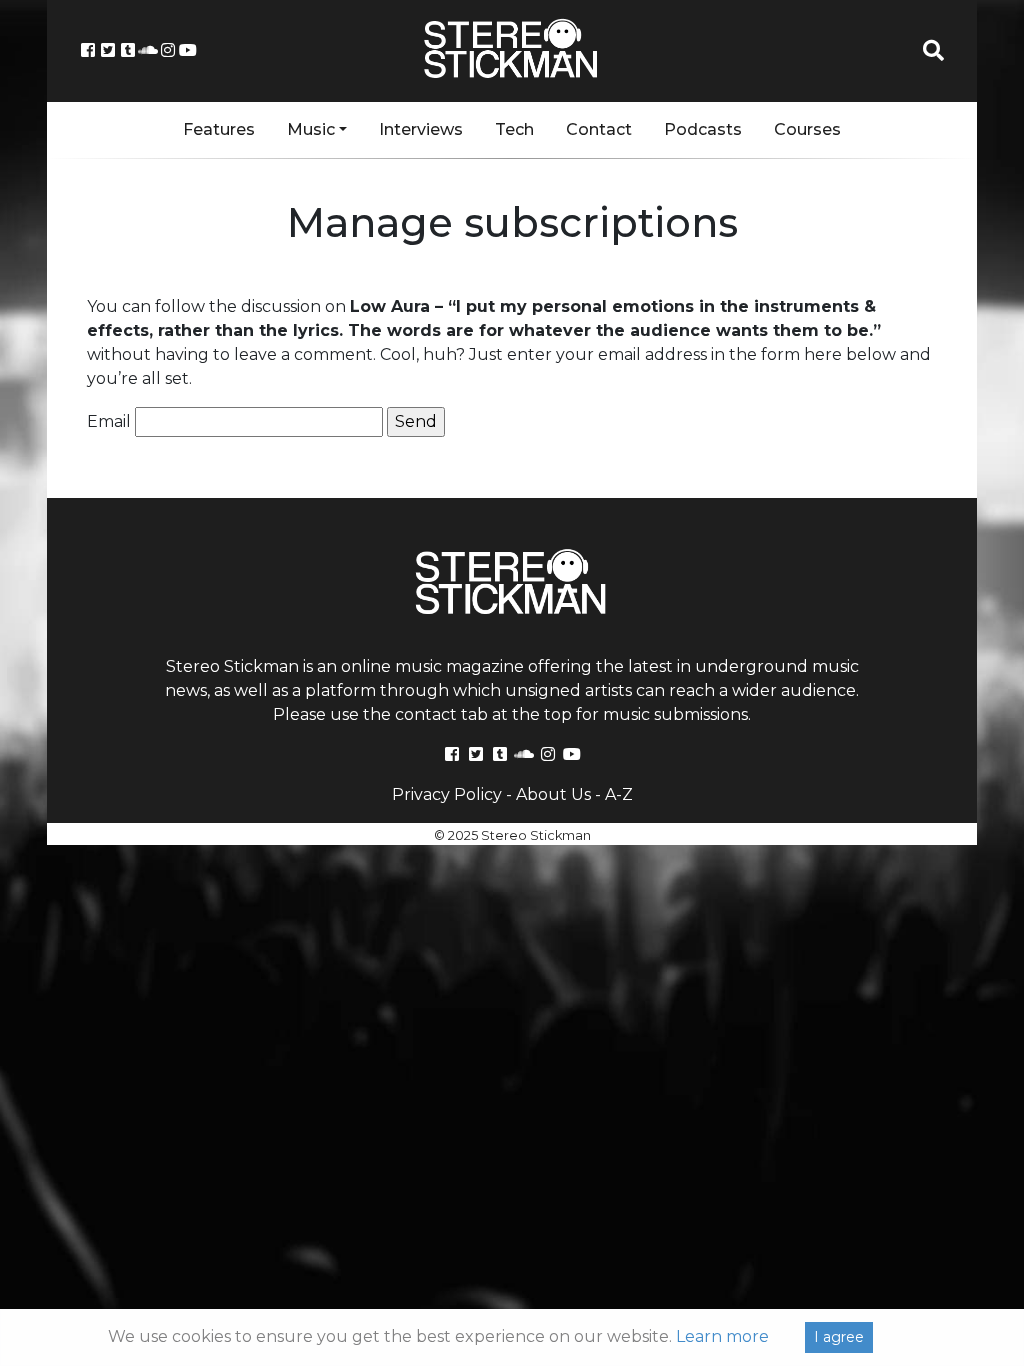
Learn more (722, 1336)
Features (219, 129)
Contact (599, 129)
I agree (839, 1337)
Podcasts (703, 129)
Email (109, 421)
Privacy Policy (447, 794)
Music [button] (311, 129)
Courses (807, 129)
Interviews (421, 129)
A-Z (619, 794)
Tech (514, 129)
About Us (553, 794)
